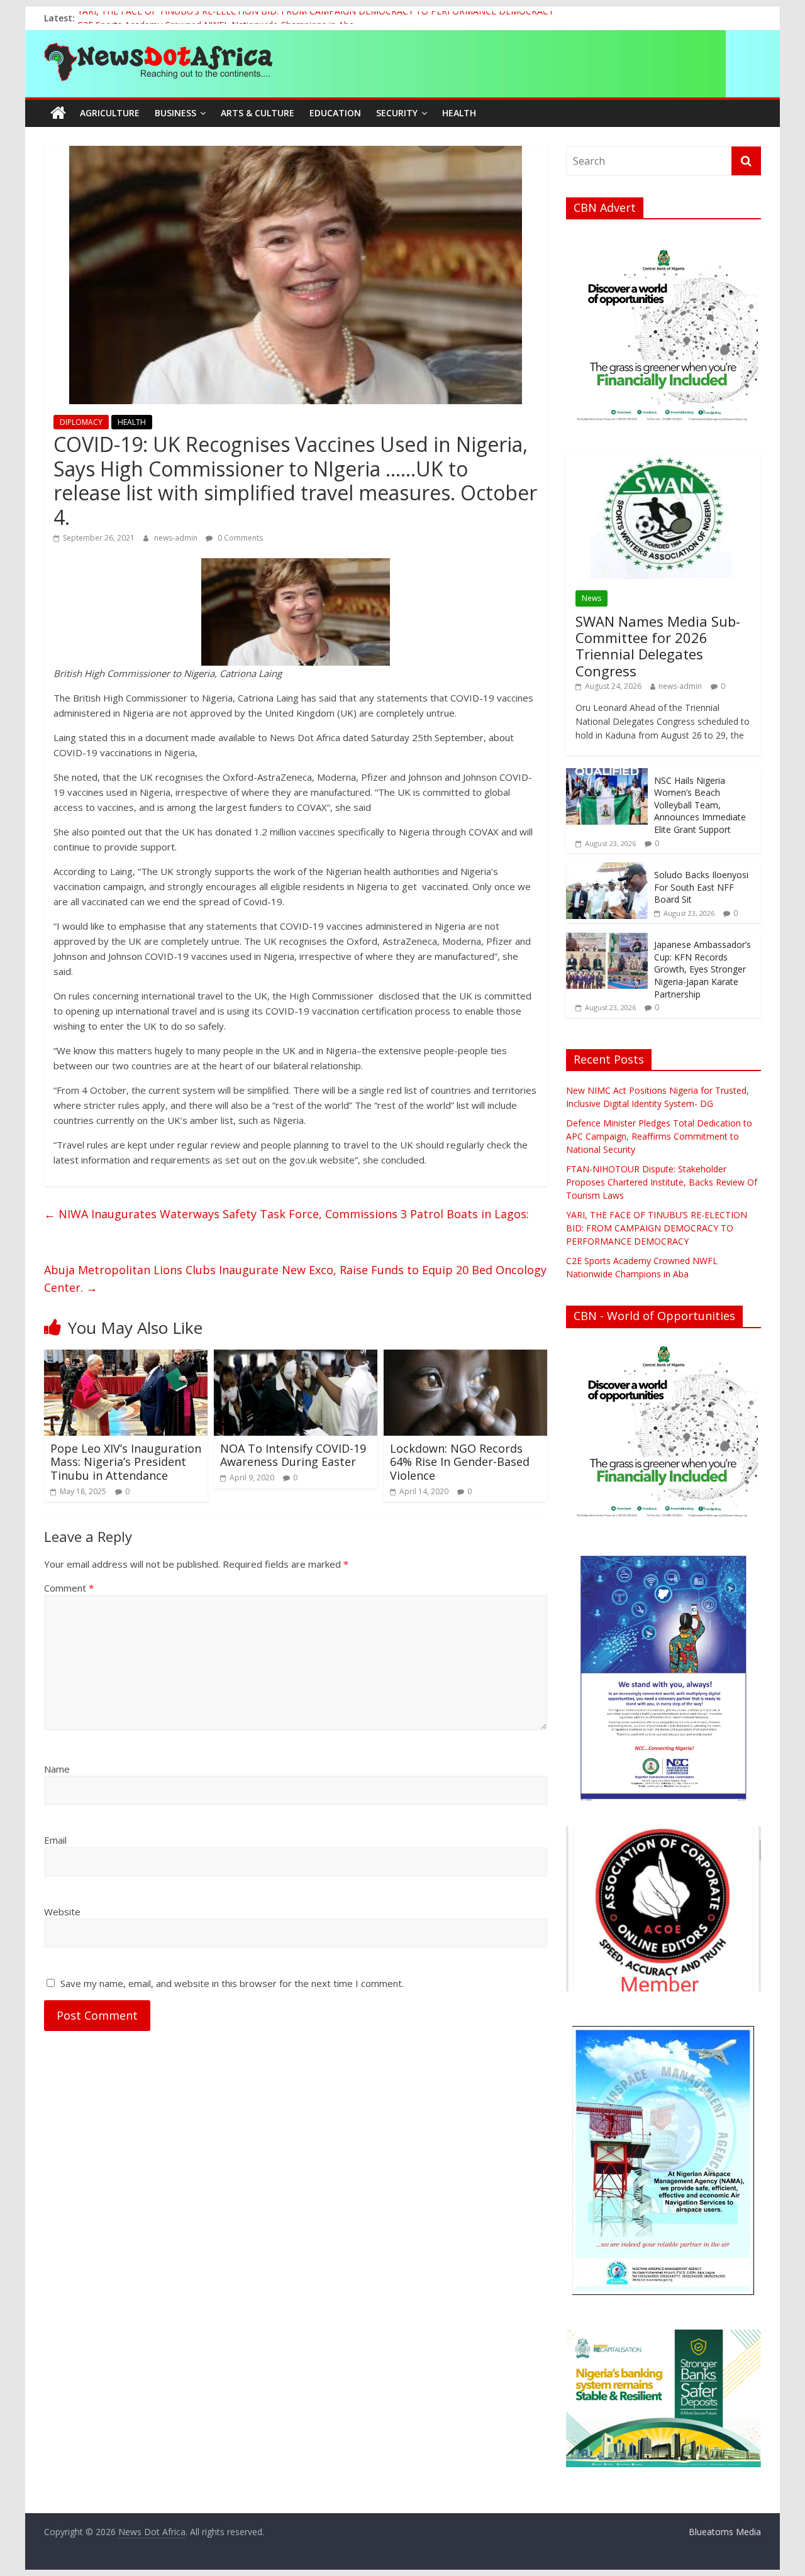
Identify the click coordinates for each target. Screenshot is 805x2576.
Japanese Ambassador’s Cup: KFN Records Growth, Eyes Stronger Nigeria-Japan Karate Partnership (702, 969)
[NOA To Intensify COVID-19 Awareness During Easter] (296, 1357)
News (591, 598)
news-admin (177, 538)
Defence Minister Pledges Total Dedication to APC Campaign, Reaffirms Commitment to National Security (659, 1136)
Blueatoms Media (725, 2532)
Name (57, 1769)
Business (175, 113)
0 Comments (239, 538)
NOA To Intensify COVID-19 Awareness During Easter (293, 1455)
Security (397, 113)
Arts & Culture (258, 113)
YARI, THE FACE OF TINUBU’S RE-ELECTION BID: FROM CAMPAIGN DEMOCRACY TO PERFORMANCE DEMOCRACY (315, 18)
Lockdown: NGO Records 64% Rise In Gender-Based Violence (460, 1462)
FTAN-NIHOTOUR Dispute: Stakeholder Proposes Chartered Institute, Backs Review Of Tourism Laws (662, 1182)
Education (335, 113)
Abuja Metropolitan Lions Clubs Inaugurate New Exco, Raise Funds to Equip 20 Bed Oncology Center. (295, 1279)
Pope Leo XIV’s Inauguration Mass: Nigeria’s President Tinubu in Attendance (126, 1462)
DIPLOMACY (81, 422)
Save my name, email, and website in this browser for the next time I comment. (232, 1983)
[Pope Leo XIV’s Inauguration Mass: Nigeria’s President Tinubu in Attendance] (126, 1357)
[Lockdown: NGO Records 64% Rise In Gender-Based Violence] (465, 1357)
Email (55, 1840)
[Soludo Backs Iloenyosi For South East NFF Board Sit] (607, 869)
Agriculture (110, 113)
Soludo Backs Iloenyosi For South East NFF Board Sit (701, 887)
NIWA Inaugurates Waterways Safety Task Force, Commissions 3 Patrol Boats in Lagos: (286, 1214)
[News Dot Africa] (58, 113)
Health (459, 113)
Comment (69, 1588)
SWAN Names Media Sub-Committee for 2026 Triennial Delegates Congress (658, 646)
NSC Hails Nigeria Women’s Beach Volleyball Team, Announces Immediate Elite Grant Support (700, 805)
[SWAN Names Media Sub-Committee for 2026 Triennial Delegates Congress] (663, 459)
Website (62, 1912)
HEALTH (132, 422)
